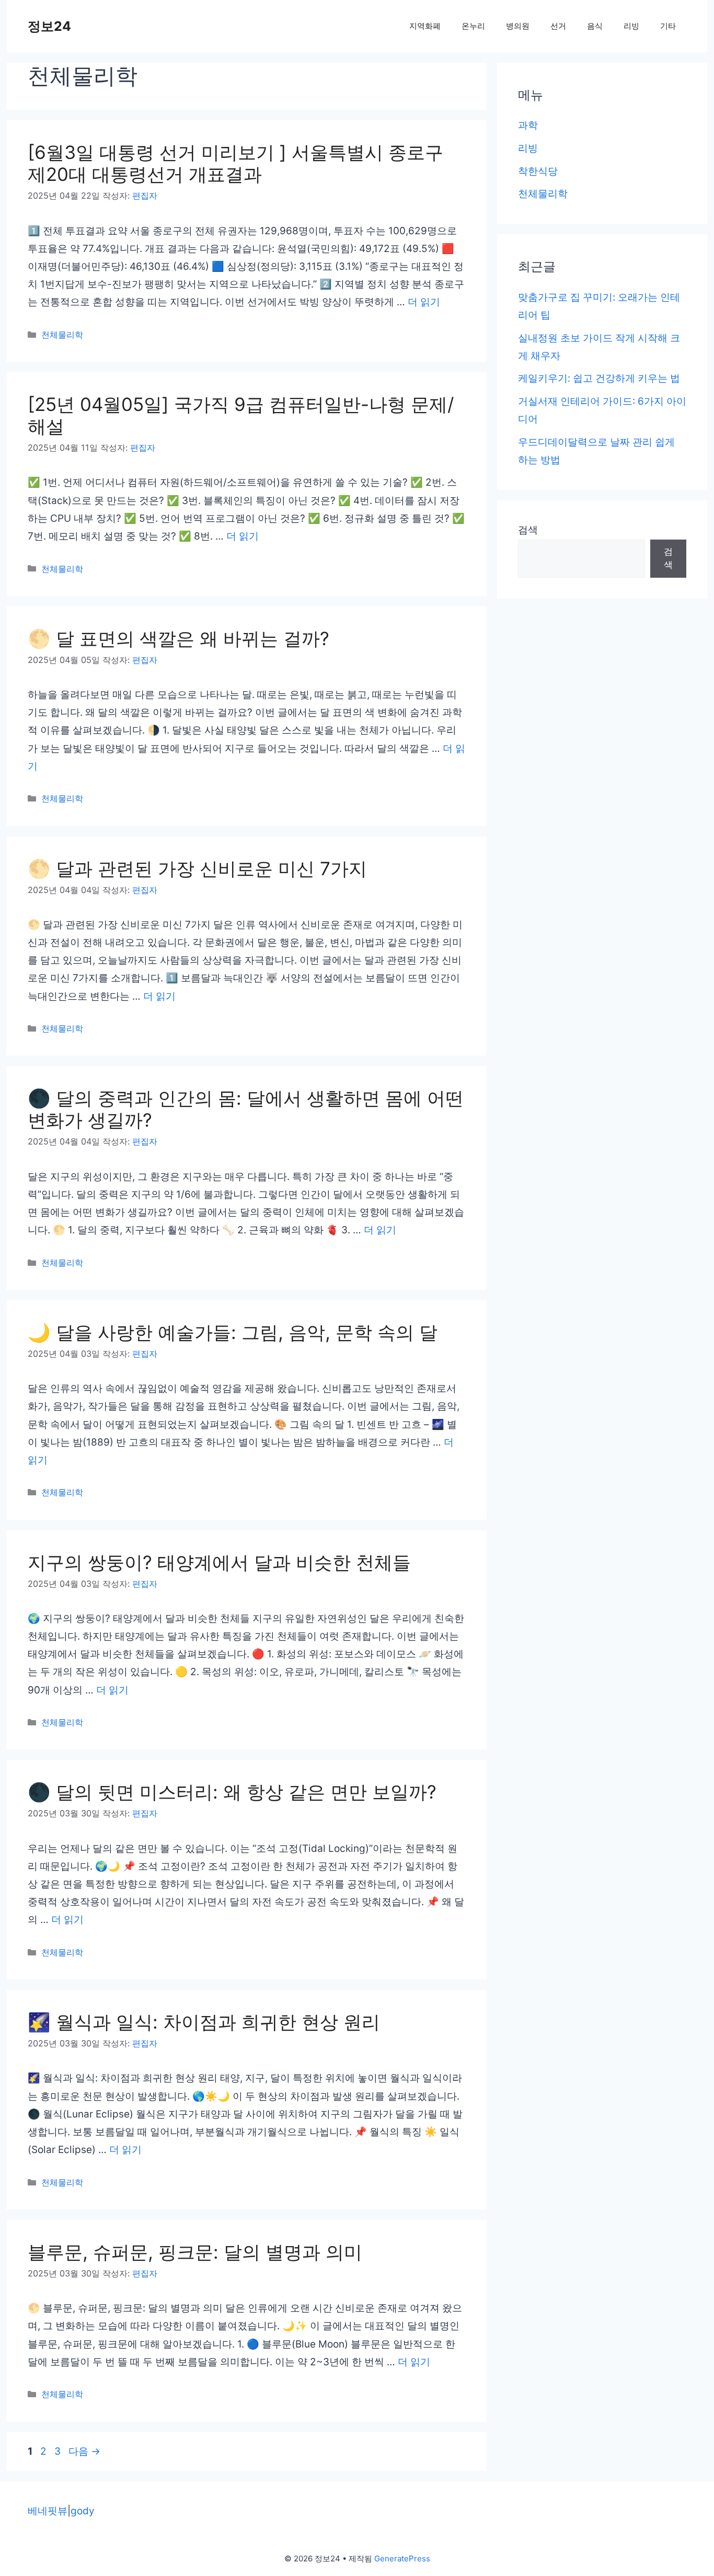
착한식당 (538, 171)
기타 (668, 26)
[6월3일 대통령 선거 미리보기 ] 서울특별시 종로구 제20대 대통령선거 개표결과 (235, 163)
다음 (84, 2451)
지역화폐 (425, 26)
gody (83, 2511)
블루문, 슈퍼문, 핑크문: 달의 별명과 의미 (195, 2252)
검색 (528, 530)
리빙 (631, 26)
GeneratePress (402, 2558)
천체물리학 (62, 335)
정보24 (49, 26)
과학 (528, 125)
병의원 (518, 26)
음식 (595, 26)
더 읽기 (424, 302)
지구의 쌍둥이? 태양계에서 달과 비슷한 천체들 (219, 1562)
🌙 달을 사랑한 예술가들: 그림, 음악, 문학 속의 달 (233, 1332)
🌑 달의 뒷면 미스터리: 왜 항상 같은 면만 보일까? (232, 1792)
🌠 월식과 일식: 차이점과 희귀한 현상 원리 (204, 2022)
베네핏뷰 (48, 2511)
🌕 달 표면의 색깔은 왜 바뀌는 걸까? (179, 638)
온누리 (473, 26)
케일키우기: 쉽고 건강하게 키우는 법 (599, 378)
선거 (558, 26)
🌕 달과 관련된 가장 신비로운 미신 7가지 (197, 868)
